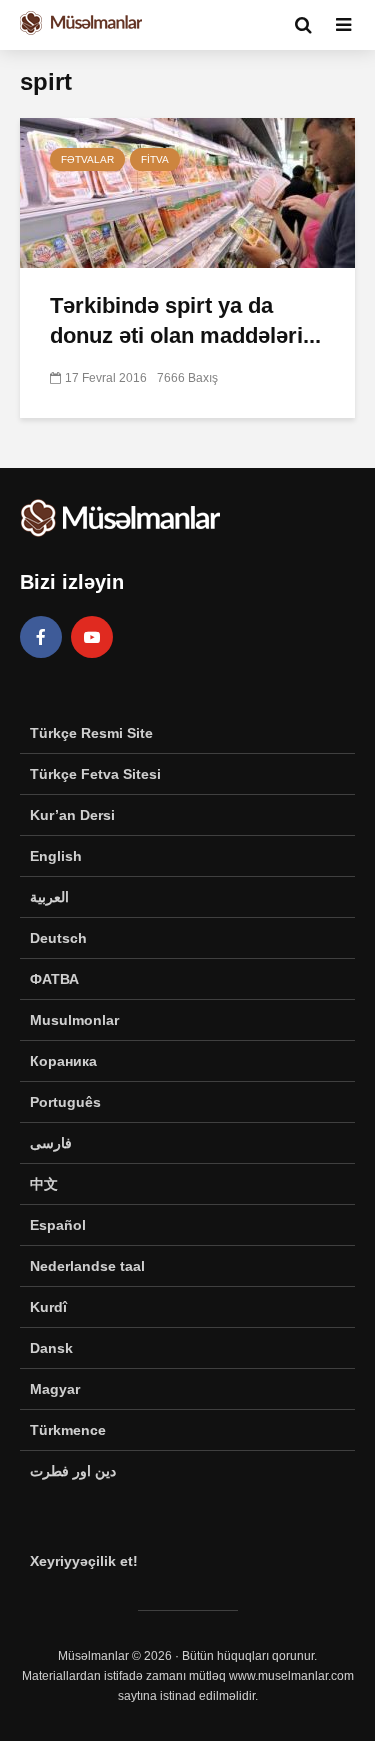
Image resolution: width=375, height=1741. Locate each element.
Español (58, 1225)
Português (65, 1102)
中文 (44, 1184)
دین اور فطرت (73, 1471)
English (56, 856)
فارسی (51, 1143)
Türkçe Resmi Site (91, 733)
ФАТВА (54, 979)
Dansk (51, 1348)
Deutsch (58, 938)
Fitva (155, 159)
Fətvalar (87, 159)
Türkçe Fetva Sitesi (95, 774)
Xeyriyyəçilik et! (84, 1561)
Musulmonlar (74, 1020)
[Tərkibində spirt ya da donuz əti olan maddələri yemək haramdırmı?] (187, 191)
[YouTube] (92, 637)
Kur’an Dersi (72, 815)
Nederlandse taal (87, 1266)
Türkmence (68, 1430)
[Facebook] (41, 637)
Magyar (55, 1389)
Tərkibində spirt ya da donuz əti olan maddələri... (185, 320)
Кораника (63, 1061)
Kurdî (48, 1307)
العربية (49, 897)
